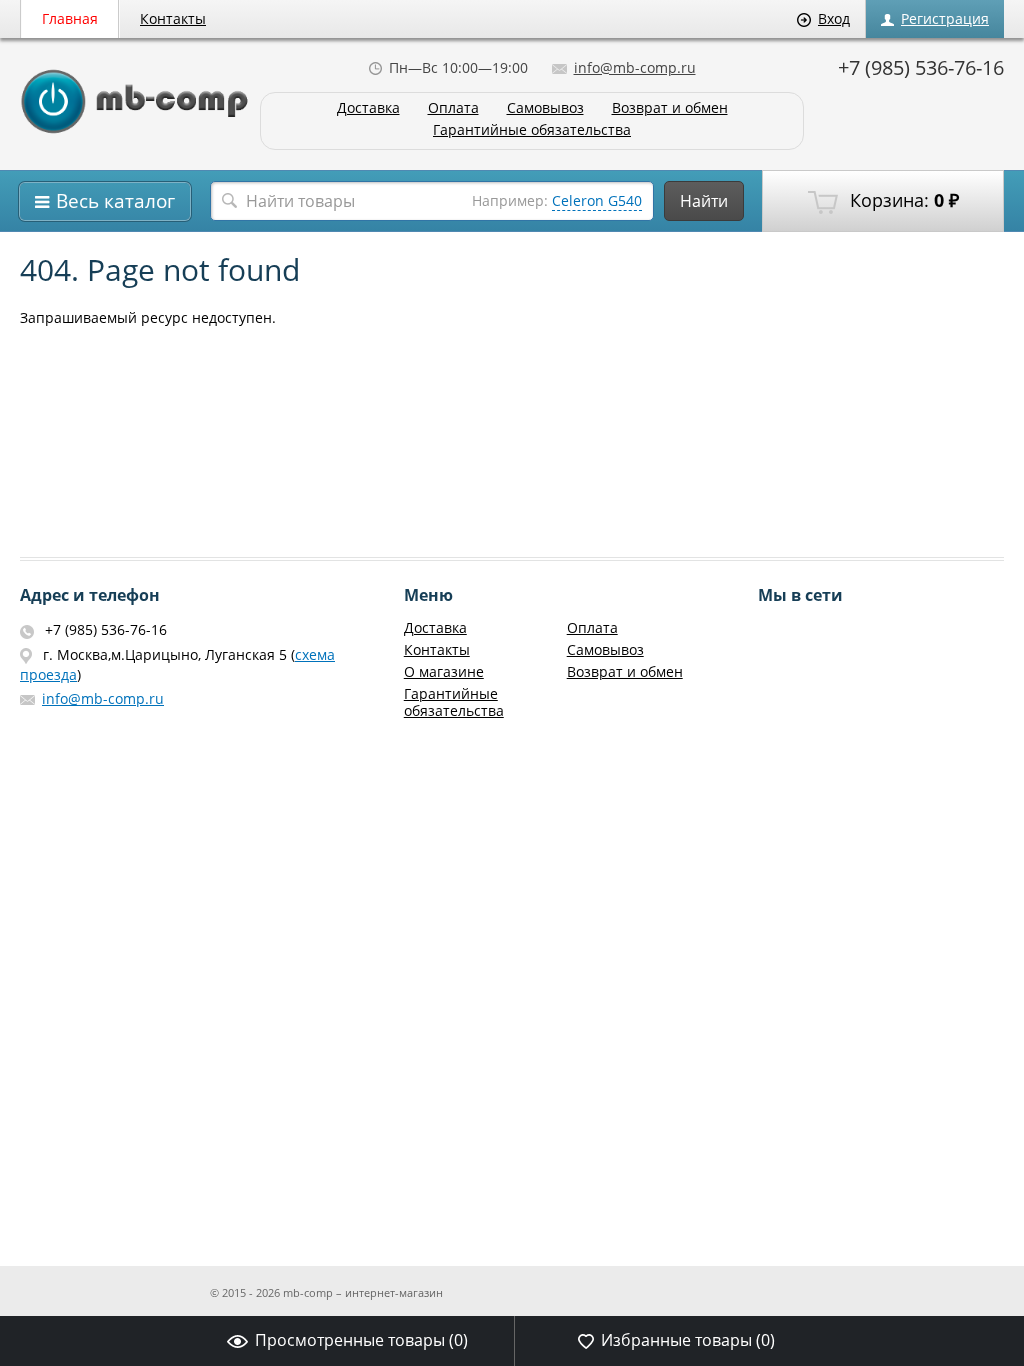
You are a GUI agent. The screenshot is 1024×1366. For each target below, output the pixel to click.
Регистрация (945, 18)
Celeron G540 (597, 200)
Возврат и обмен (670, 108)
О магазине (444, 671)
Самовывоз (545, 108)
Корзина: (902, 200)
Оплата (453, 108)
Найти (704, 201)
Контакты (173, 18)
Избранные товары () (688, 1340)
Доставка (368, 108)
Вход (834, 18)
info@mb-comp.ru (635, 67)
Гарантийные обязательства (532, 130)
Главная (70, 18)
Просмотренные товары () (361, 1340)
